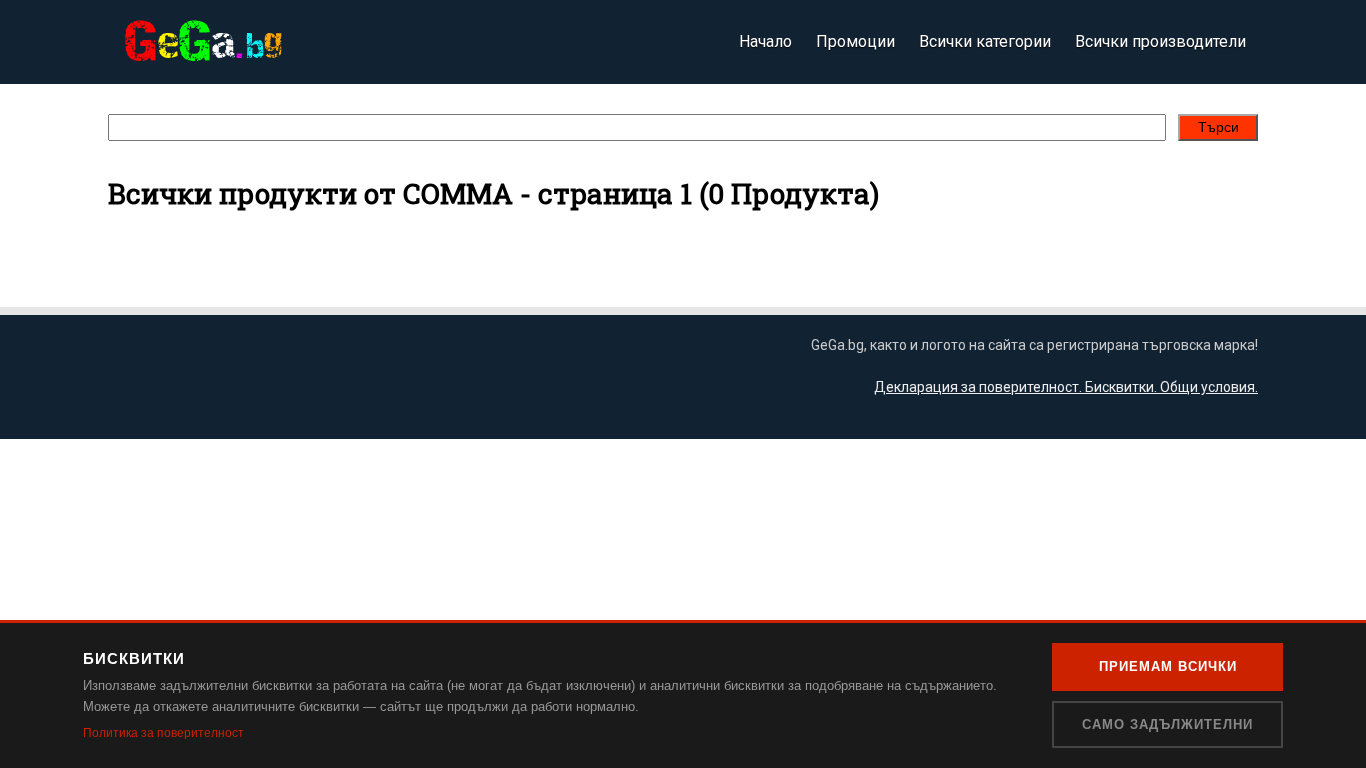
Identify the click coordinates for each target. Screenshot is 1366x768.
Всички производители (1160, 41)
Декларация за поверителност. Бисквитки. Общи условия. (1066, 387)
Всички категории (985, 41)
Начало (765, 41)
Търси (1218, 127)
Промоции (855, 41)
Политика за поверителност (163, 733)
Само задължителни (1167, 724)
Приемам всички (1168, 666)
